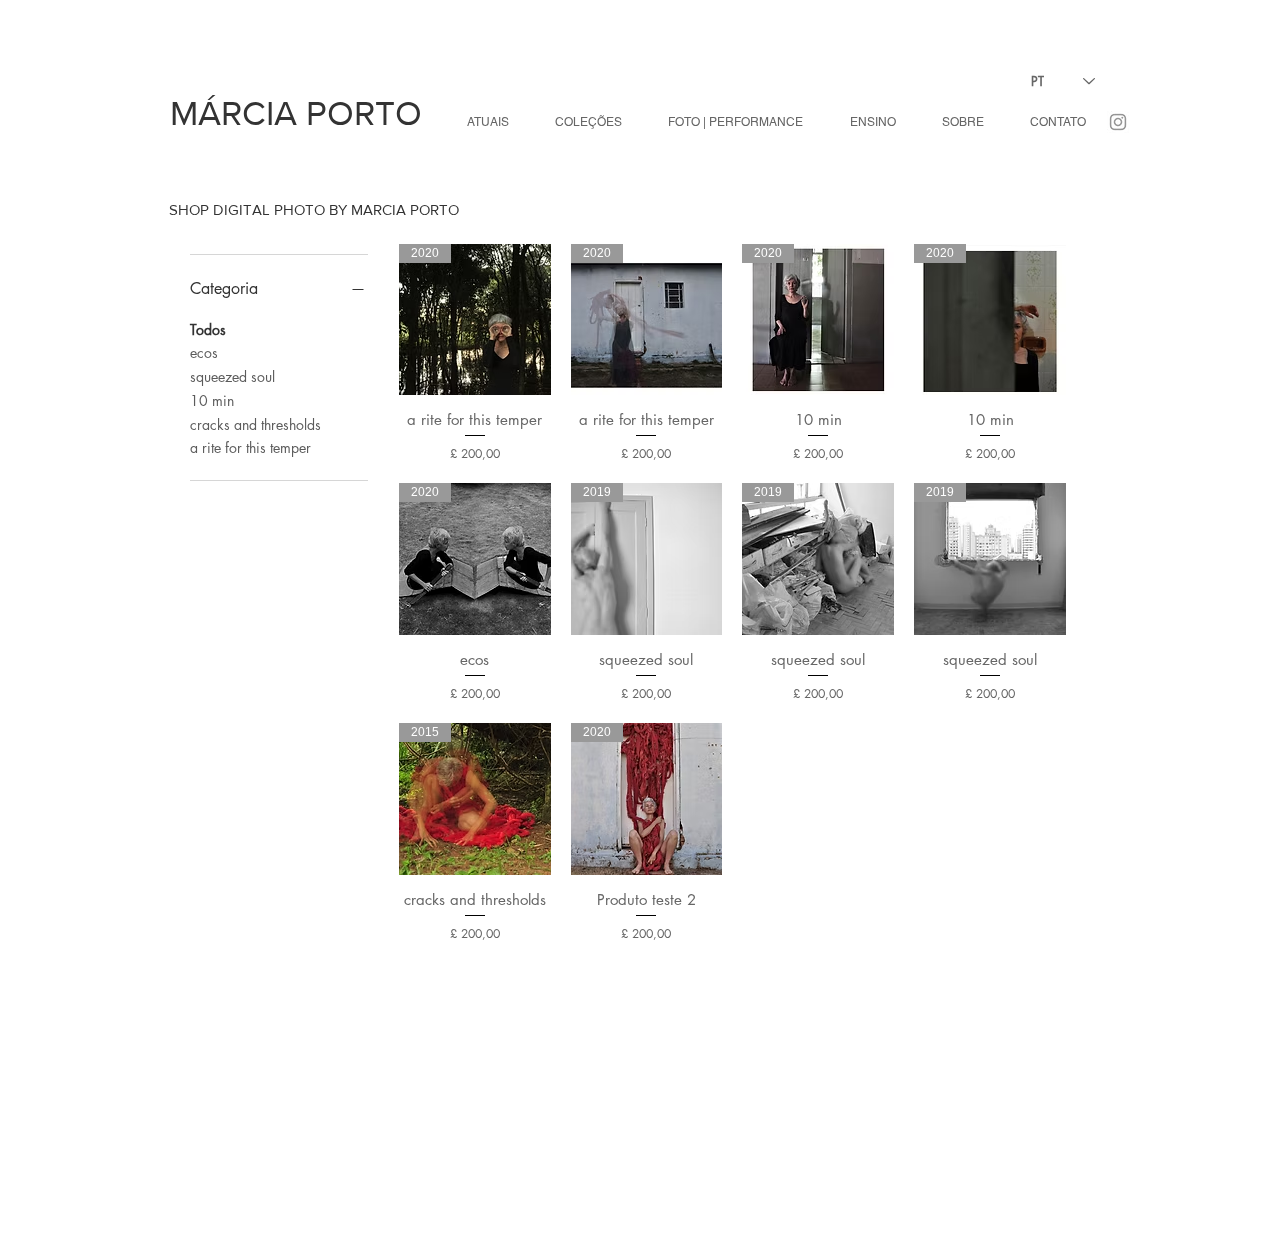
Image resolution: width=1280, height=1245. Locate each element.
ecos (204, 352)
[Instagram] (1118, 122)
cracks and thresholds (255, 424)
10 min (212, 400)
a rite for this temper (250, 447)
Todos (208, 329)
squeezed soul (232, 376)
